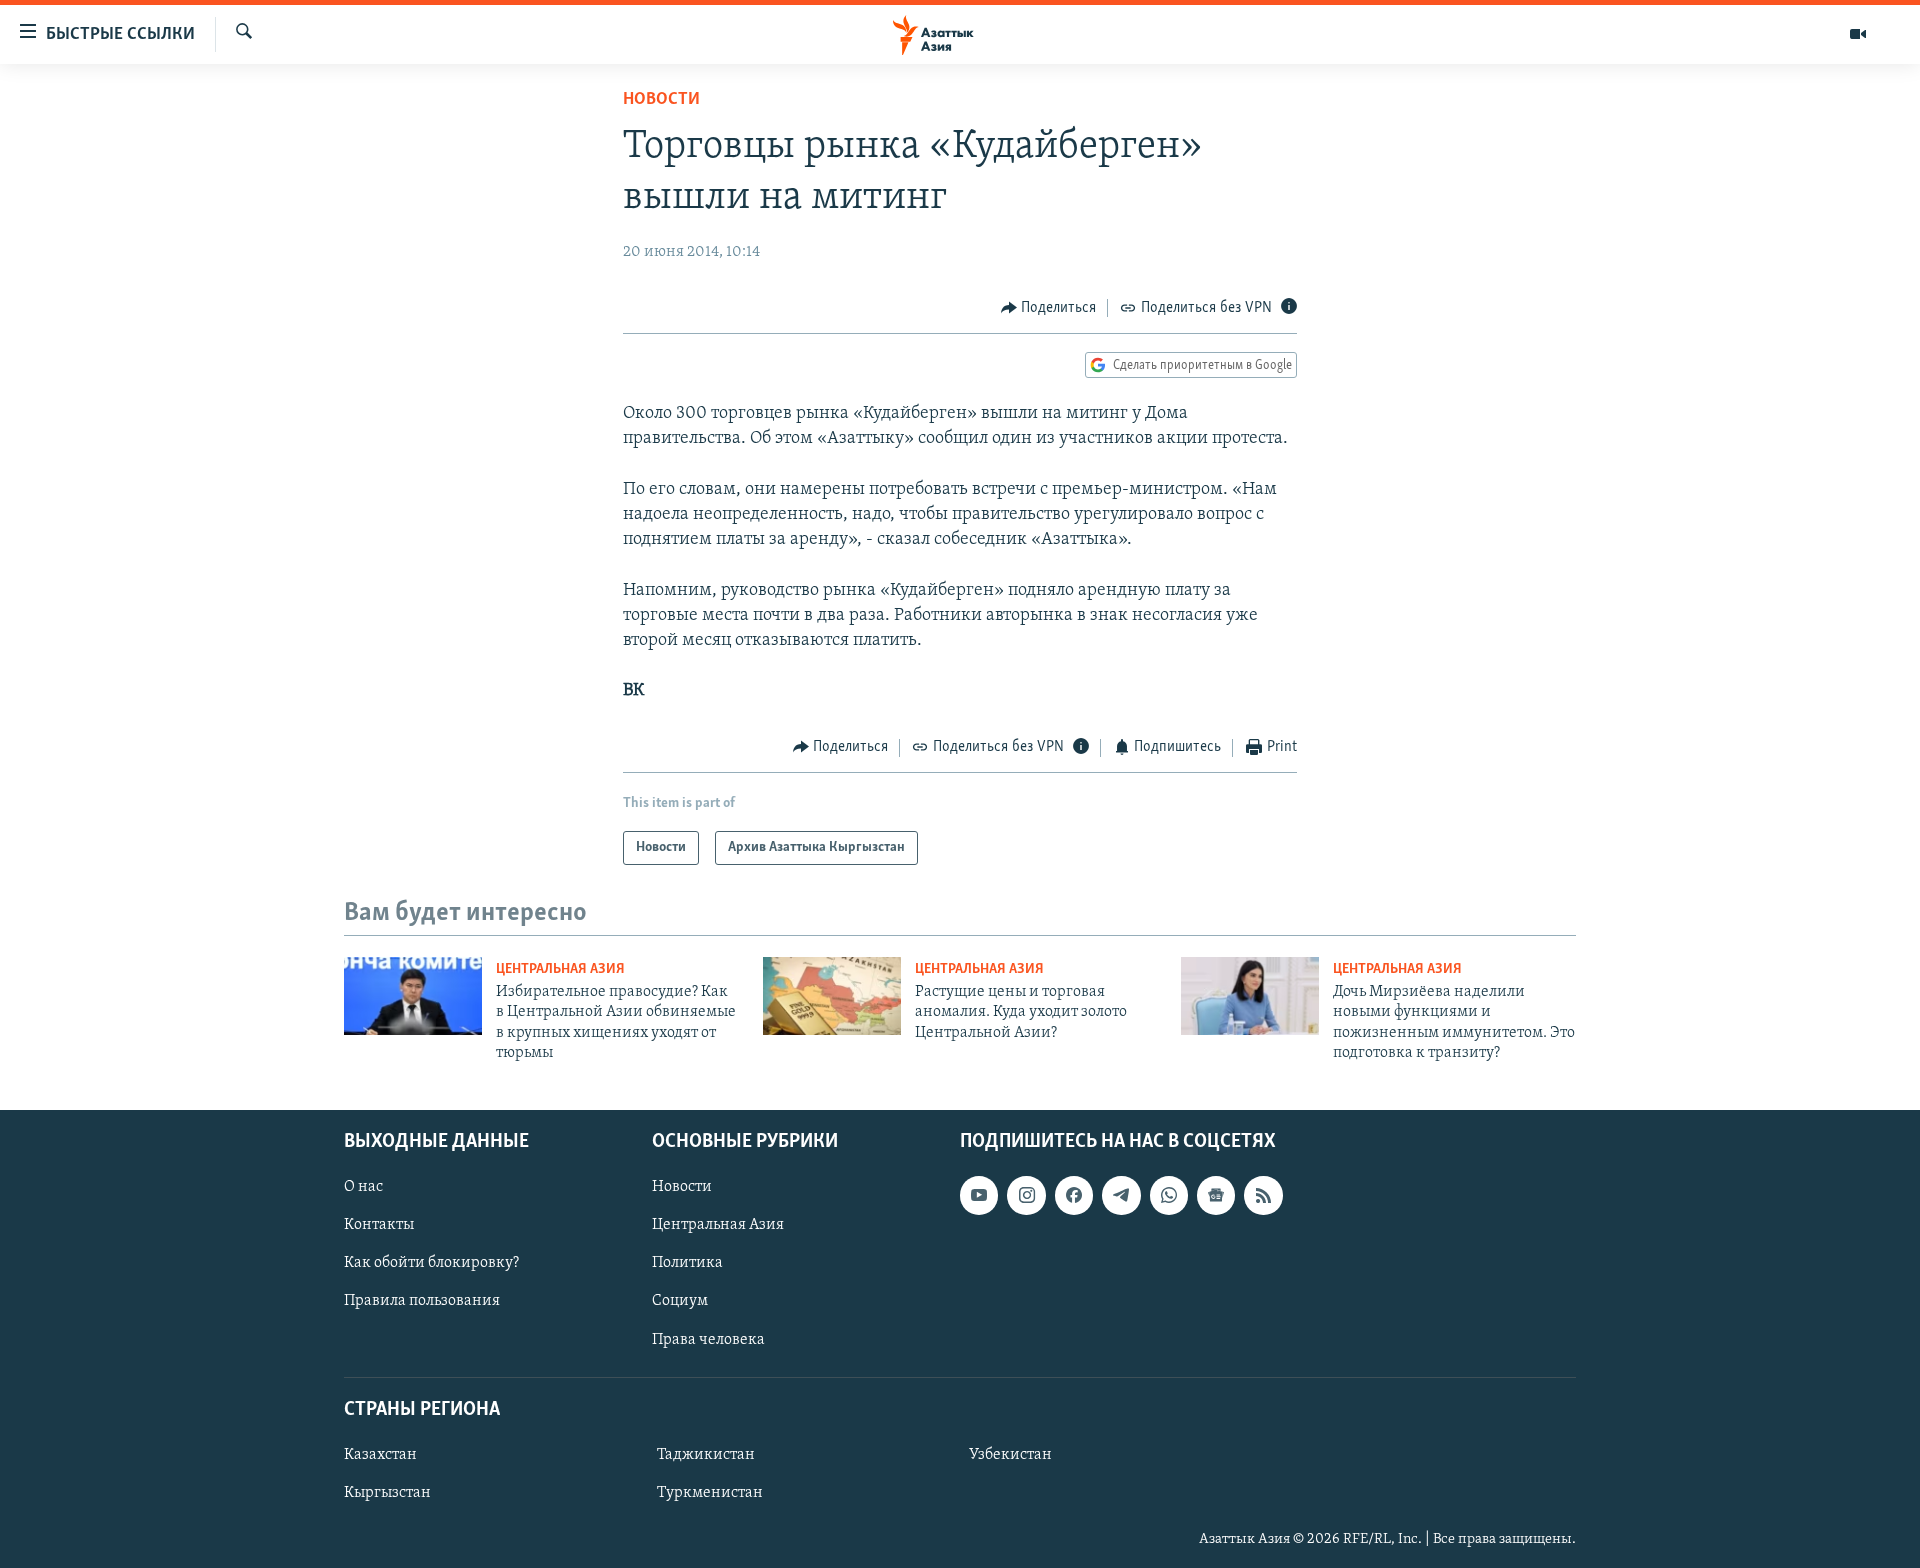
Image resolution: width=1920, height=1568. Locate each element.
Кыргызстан (387, 1493)
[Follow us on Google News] (1216, 1195)
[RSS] (1263, 1195)
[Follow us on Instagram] (1026, 1195)
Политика (687, 1263)
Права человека (708, 1339)
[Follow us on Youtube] (979, 1195)
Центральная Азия (560, 969)
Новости (661, 100)
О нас (363, 1187)
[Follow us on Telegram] (1121, 1195)
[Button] (1049, 308)
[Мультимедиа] (1858, 34)
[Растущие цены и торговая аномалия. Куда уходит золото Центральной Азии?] (832, 996)
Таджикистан (706, 1455)
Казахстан (380, 1455)
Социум (680, 1301)
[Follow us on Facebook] (1074, 1195)
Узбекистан (1010, 1455)
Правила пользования (422, 1301)
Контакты (379, 1225)
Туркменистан (710, 1493)
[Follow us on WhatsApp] (1169, 1195)
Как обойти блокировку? (431, 1263)
